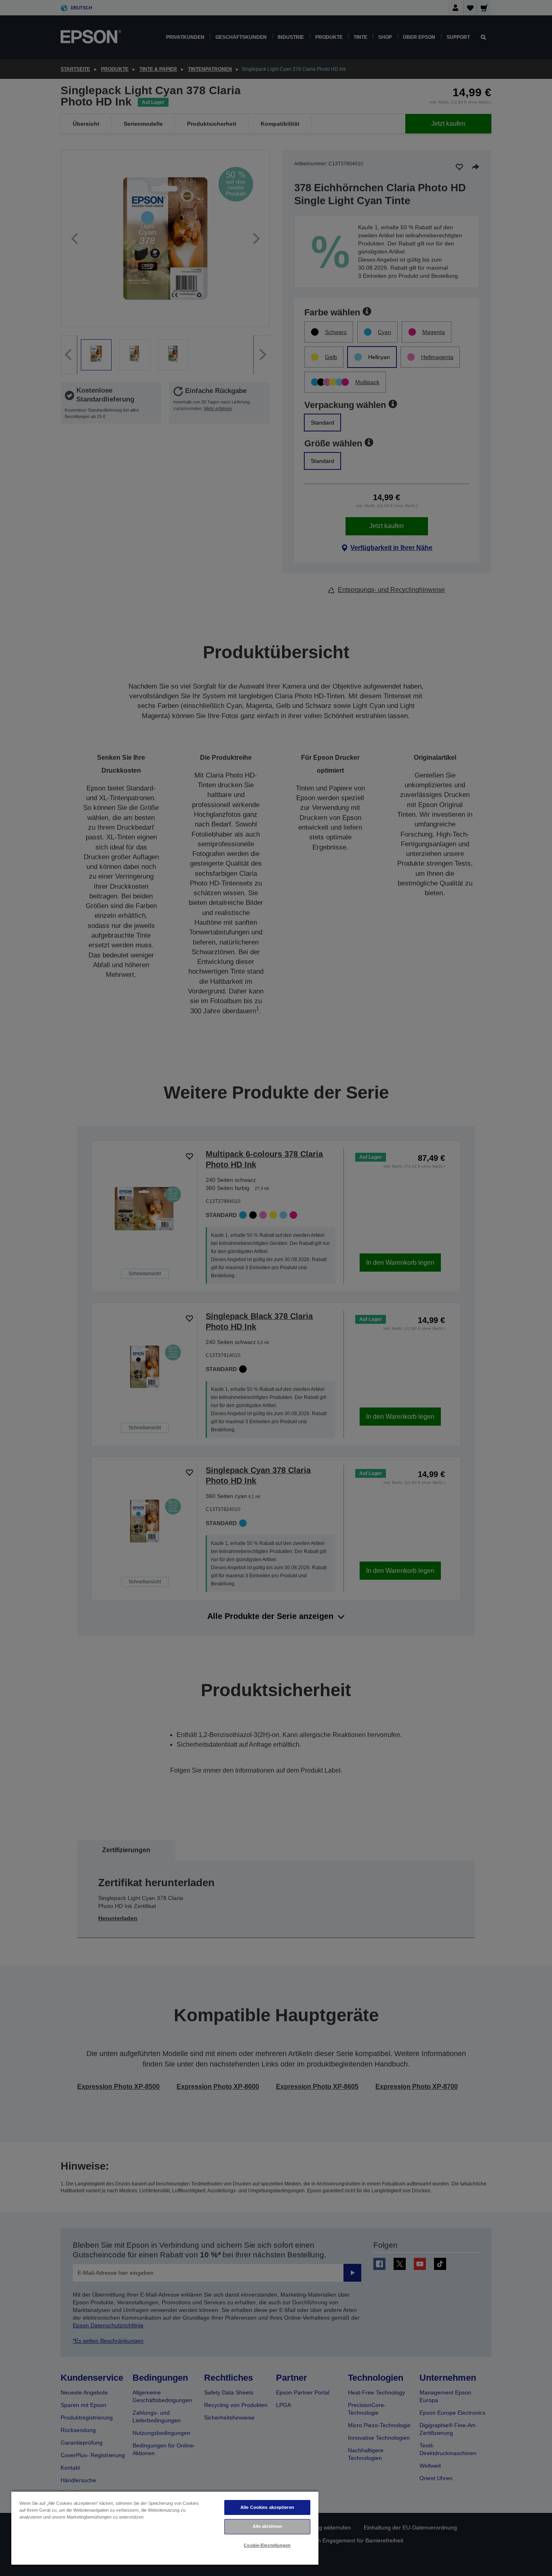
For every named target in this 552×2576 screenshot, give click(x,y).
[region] (165, 2528)
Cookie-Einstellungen (267, 2545)
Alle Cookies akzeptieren (267, 2507)
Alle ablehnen (267, 2526)
